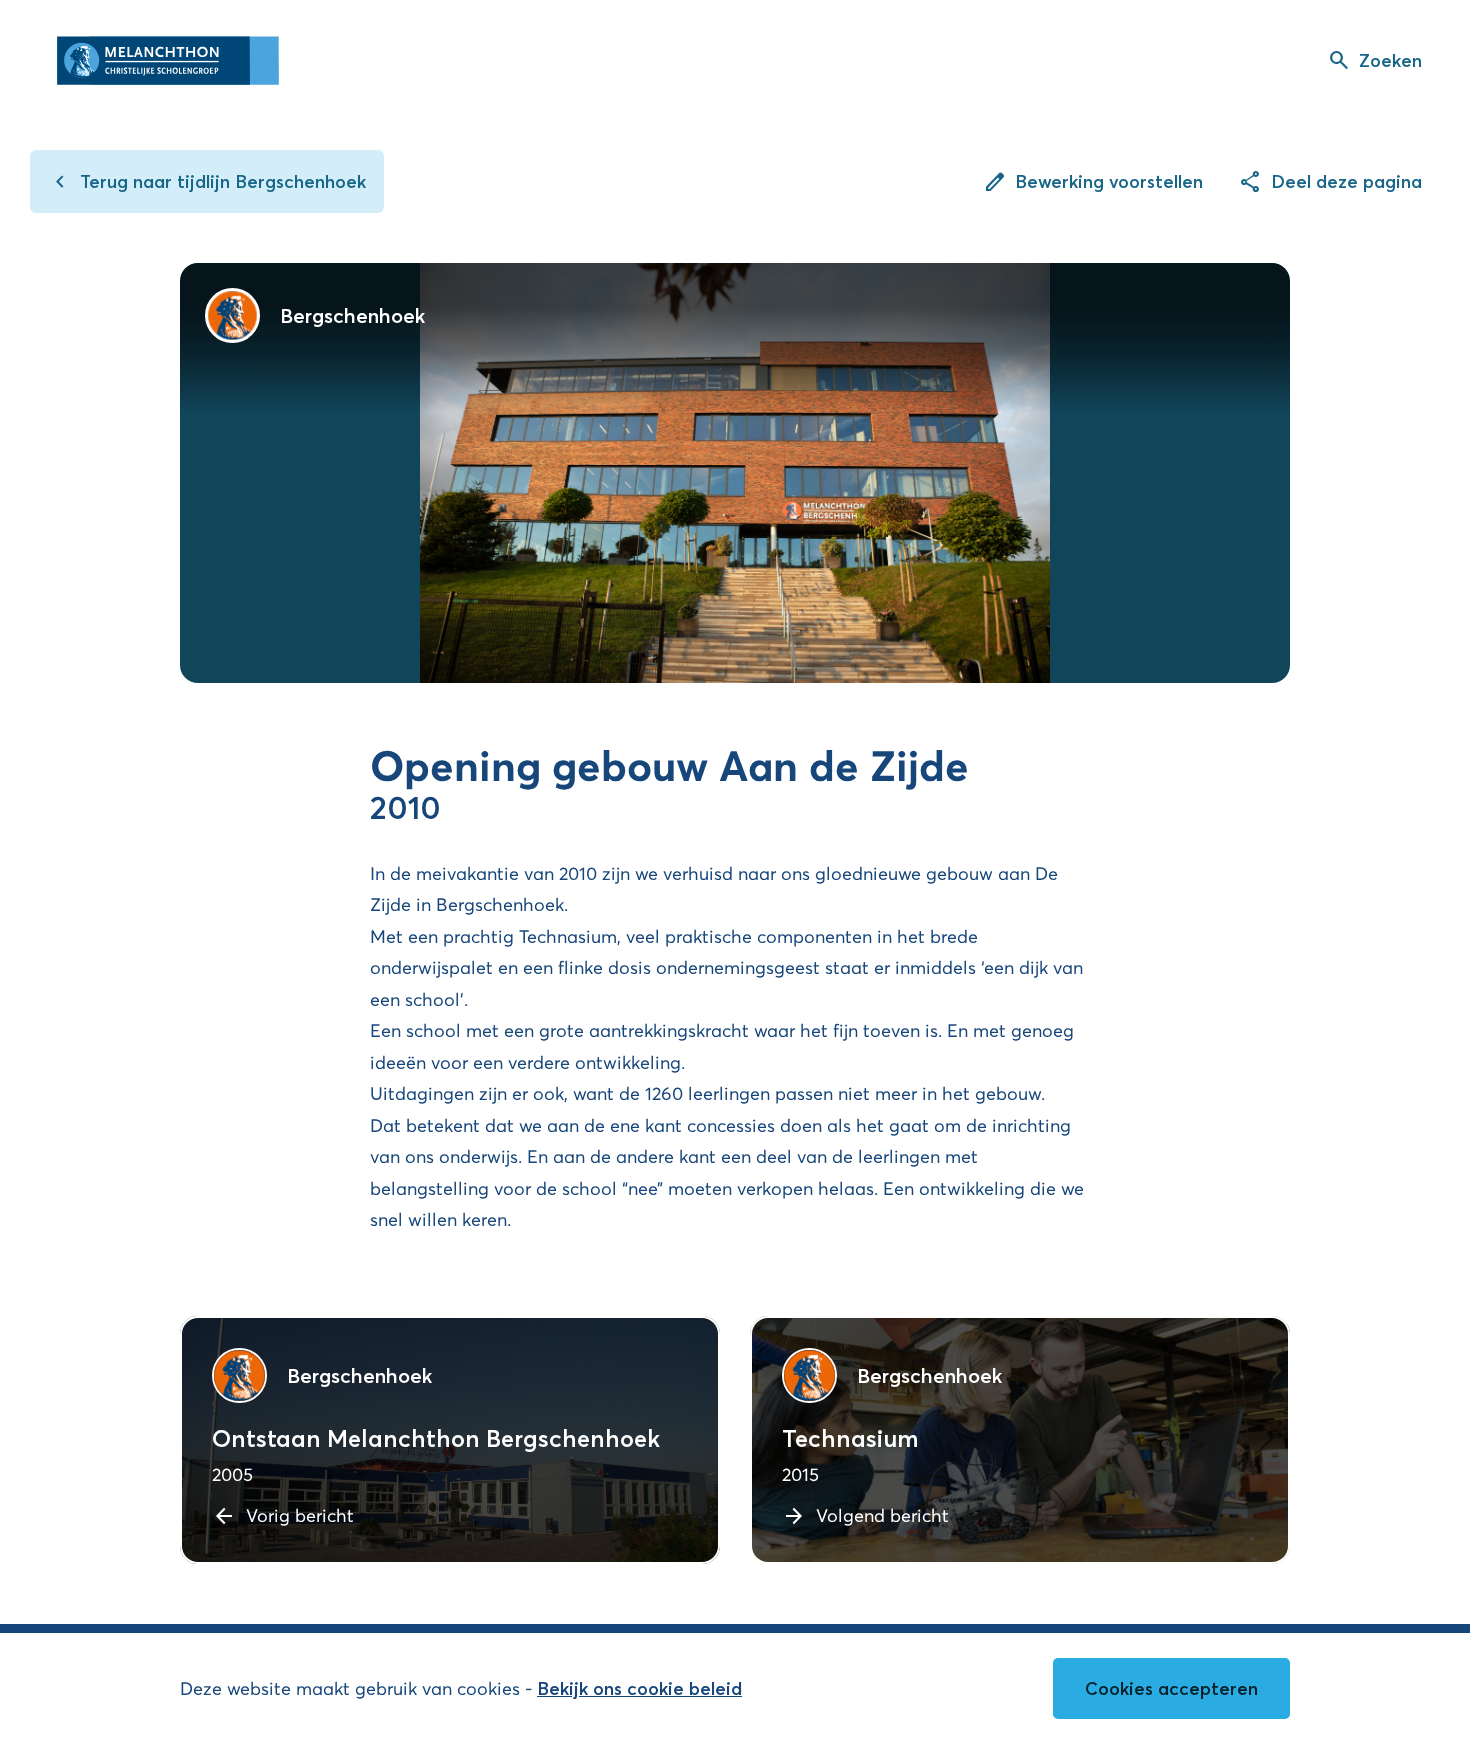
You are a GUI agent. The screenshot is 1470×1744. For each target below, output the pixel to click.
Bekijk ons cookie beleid (639, 1688)
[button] (1374, 60)
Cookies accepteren (1171, 1688)
